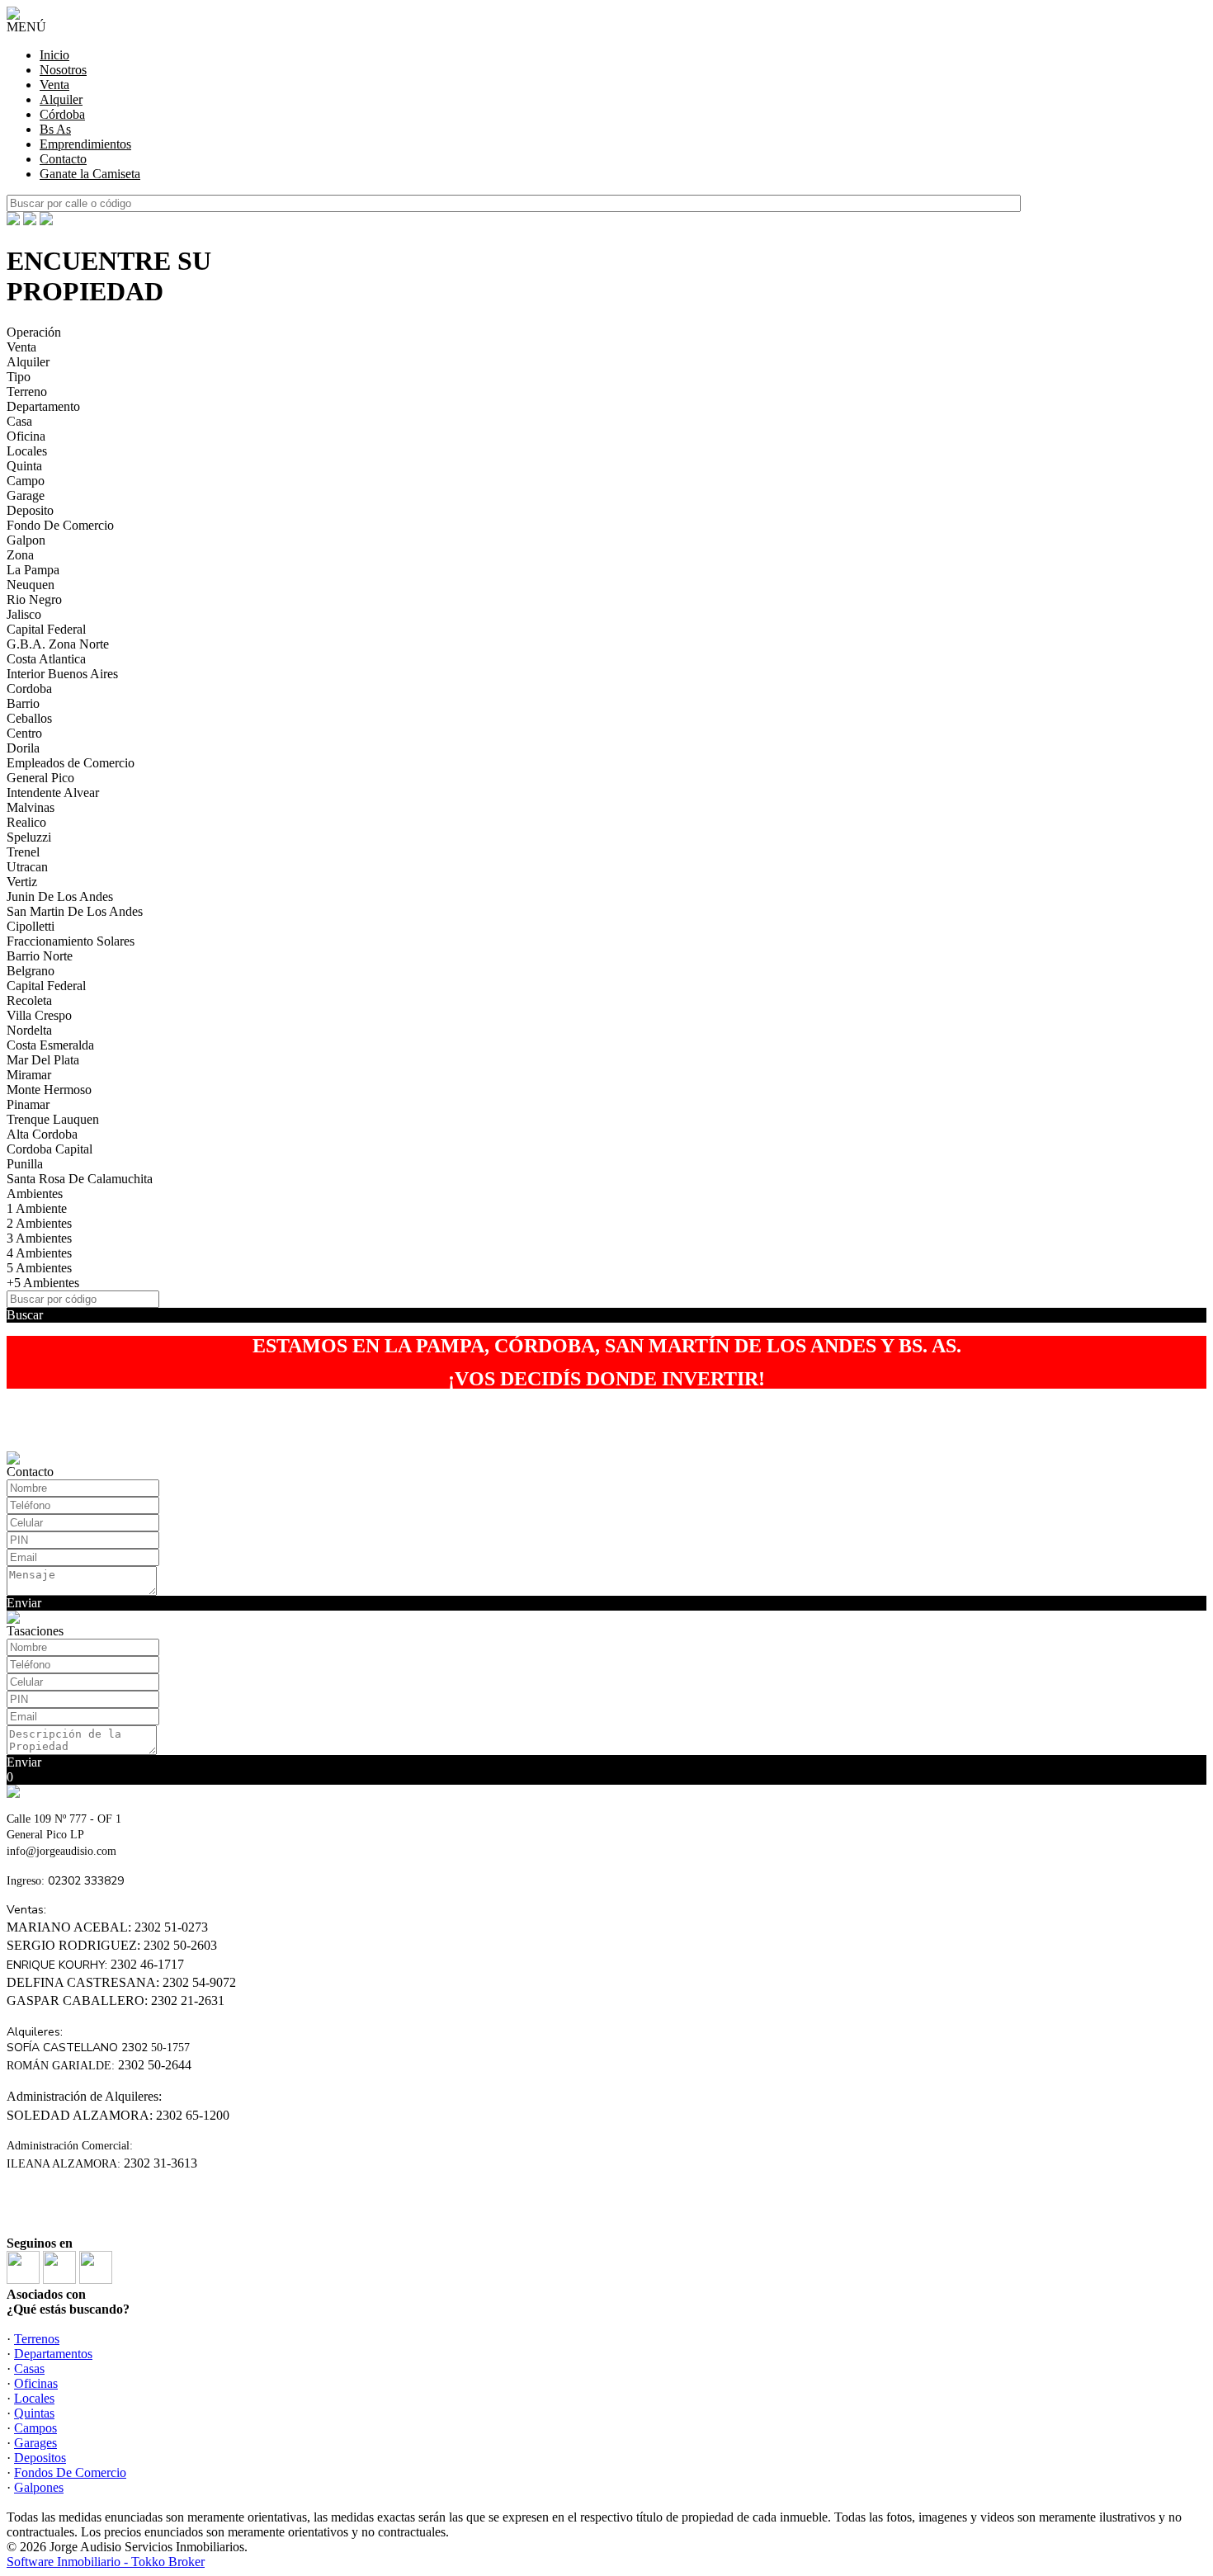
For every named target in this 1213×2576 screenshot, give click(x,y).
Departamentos (53, 2354)
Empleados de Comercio (71, 763)
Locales (27, 451)
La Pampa (33, 570)
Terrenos (37, 2339)
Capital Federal (46, 629)
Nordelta (29, 1030)
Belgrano (31, 971)
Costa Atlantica (46, 659)
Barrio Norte (40, 956)
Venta (54, 85)
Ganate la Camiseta (90, 174)
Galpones (39, 2487)
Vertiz (22, 882)
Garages (35, 2443)
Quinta (24, 466)
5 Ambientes (39, 1268)
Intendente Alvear (53, 793)
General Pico (40, 778)
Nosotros (63, 70)
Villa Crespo (39, 1015)
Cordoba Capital (50, 1149)
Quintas (34, 2413)
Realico (26, 822)
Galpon (26, 540)
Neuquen (31, 585)
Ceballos (29, 718)
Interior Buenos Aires (62, 674)
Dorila (23, 748)
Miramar (29, 1075)
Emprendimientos (85, 144)
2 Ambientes (39, 1223)
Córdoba (62, 114)
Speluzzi (29, 837)
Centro (24, 733)
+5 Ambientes (43, 1283)
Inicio (54, 55)
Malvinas (31, 807)
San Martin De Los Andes (75, 911)
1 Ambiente (37, 1208)
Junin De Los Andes (60, 896)
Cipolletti (31, 926)
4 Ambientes (39, 1253)
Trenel (23, 852)
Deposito (30, 510)
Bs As (55, 129)
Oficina (26, 436)
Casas (29, 2368)
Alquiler (61, 99)
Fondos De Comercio (70, 2472)
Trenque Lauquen (53, 1119)
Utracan (27, 867)
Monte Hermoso (49, 1090)
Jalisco (24, 614)
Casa (19, 421)
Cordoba (29, 689)
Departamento (43, 406)
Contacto (63, 159)
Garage (26, 495)
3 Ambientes (39, 1238)
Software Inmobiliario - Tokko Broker (106, 2562)
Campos (35, 2428)
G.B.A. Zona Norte (58, 644)
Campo (26, 481)
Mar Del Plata (43, 1060)
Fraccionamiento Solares (71, 941)
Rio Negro (34, 599)
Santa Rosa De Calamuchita (80, 1179)
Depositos (40, 2458)
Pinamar (28, 1104)
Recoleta (29, 1000)
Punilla (25, 1164)
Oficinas (36, 2383)
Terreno (27, 392)
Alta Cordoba (42, 1134)
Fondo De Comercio (60, 525)
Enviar (24, 1603)
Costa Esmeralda (50, 1045)
